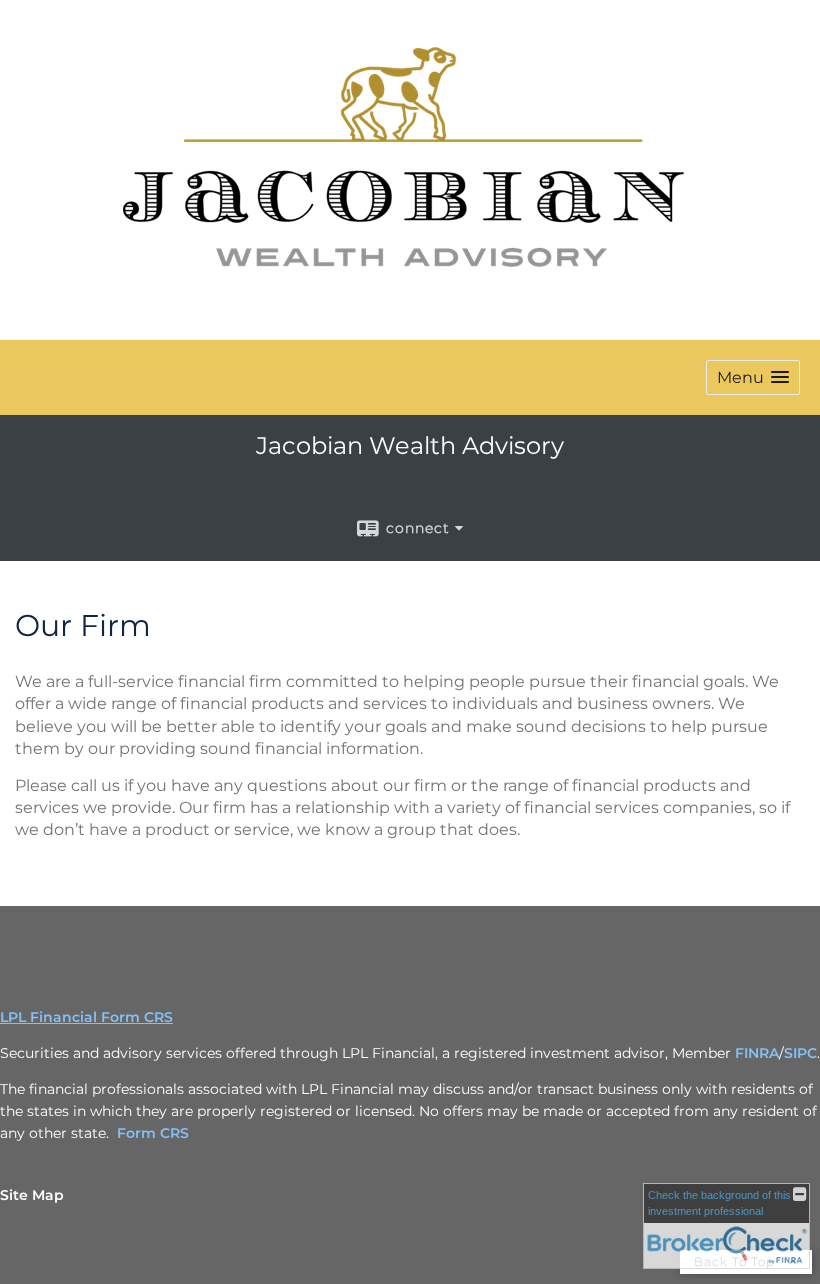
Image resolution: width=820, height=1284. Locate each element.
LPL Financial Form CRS (86, 1017)
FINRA (757, 1053)
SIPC (800, 1053)
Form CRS (153, 1133)
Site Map (32, 1195)
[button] (753, 377)
